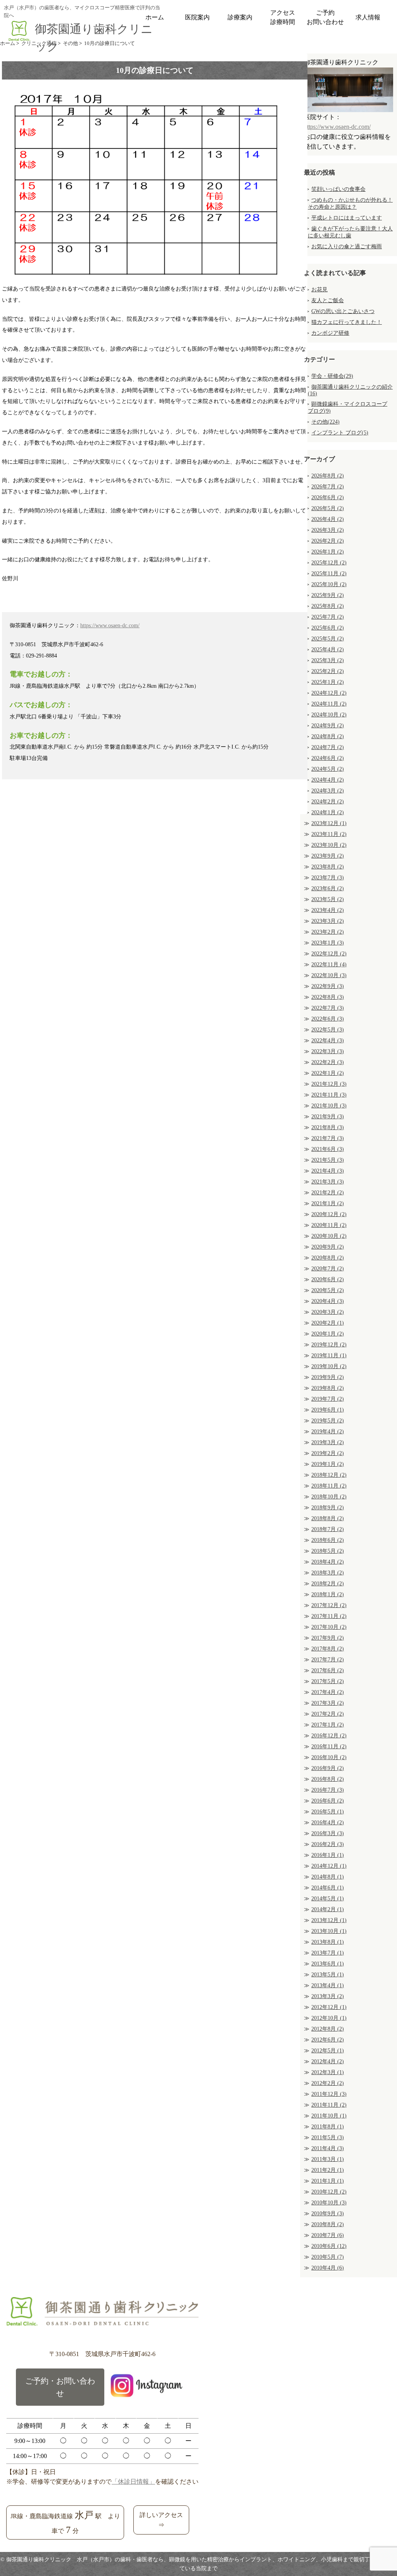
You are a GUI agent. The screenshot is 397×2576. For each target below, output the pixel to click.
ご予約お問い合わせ (325, 17)
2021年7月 (328, 1138)
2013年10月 (329, 1931)
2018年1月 (328, 1594)
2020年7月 (328, 1269)
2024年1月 (328, 812)
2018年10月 (329, 1497)
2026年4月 (328, 519)
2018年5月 (328, 1551)
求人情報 (368, 17)
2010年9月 (328, 2214)
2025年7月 (328, 617)
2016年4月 (328, 1823)
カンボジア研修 (330, 333)
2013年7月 (328, 1953)
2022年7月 (328, 1008)
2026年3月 (328, 530)
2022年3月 (328, 1051)
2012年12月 (329, 2007)
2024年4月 (328, 780)
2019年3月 (328, 1442)
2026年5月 (328, 508)
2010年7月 (328, 2235)
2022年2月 (328, 1062)
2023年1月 (328, 943)
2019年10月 (329, 1366)
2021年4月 (328, 1171)
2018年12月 (329, 1475)
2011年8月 (328, 2127)
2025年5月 (328, 639)
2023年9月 (328, 856)
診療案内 (240, 17)
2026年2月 (328, 541)
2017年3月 (328, 1703)
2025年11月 (329, 574)
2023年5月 (328, 899)
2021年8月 (328, 1127)
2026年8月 (328, 476)
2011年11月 (329, 2105)
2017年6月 (328, 1670)
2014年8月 (328, 1877)
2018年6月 (328, 1540)
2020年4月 (328, 1301)
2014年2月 (328, 1909)
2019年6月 (328, 1410)
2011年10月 (329, 2116)
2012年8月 (328, 2029)
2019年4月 (328, 1432)
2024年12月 (329, 693)
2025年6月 (328, 628)
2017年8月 (328, 1649)
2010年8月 (328, 2224)
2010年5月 (328, 2257)
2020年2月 (328, 1323)
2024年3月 (328, 791)
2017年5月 (328, 1681)
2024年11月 (329, 704)
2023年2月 (328, 932)
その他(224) (325, 422)
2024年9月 (328, 726)
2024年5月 (328, 769)
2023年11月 (329, 834)
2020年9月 (328, 1247)
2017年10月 (329, 1627)
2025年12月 (329, 563)
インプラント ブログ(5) (340, 433)
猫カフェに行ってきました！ (347, 322)
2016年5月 (328, 1812)
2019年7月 (328, 1399)
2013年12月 (329, 1920)
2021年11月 (329, 1095)
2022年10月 (329, 975)
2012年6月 (328, 2040)
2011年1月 (328, 2181)
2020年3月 (328, 1312)
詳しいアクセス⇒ (161, 2520)
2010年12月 (329, 2192)
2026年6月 (328, 497)
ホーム (155, 17)
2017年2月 (328, 1714)
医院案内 (197, 17)
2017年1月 (328, 1725)
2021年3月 (328, 1182)
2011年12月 (329, 2094)
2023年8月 (328, 867)
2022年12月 (329, 954)
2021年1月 (328, 1203)
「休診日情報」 (133, 2482)
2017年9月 (328, 1638)
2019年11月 (329, 1355)
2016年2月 (328, 1844)
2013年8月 (328, 1942)
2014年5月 (328, 1899)
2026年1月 (328, 552)
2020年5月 (328, 1290)
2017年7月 (328, 1660)
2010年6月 (329, 2246)
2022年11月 (329, 964)
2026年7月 (328, 487)
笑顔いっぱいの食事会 (338, 189)
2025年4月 (328, 650)
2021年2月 (328, 1193)
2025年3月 (328, 660)
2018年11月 (329, 1486)
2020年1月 (328, 1334)
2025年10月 (329, 584)
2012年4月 (328, 2061)
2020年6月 (328, 1279)
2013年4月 (328, 1985)
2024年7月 (328, 747)
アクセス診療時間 (283, 17)
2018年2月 (328, 1584)
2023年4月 (328, 910)
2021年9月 (328, 1117)
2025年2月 (328, 671)
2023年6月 (328, 888)
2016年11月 (329, 1746)
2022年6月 (328, 1019)
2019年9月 (328, 1377)
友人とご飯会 (328, 300)
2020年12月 (329, 1214)
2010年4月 (328, 2268)
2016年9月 (328, 1768)
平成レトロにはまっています (347, 218)
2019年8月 (328, 1388)
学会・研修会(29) (332, 376)
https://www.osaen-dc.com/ (110, 625)
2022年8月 (328, 997)
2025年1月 (328, 682)
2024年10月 (329, 715)
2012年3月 (328, 2072)
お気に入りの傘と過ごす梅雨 (347, 247)
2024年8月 (328, 736)
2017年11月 (329, 1616)
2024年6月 (328, 758)
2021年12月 (329, 1084)
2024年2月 (328, 802)
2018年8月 (328, 1518)
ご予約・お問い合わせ (60, 2387)
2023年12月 (329, 823)
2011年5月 (328, 2137)
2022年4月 (328, 1041)
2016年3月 (328, 1833)
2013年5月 (328, 1975)
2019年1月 (328, 1464)
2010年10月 (329, 2203)
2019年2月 (328, 1453)
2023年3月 (328, 921)
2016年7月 (328, 1790)
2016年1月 (328, 1855)
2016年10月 (329, 1757)
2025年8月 (328, 606)
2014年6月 (328, 1888)
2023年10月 (329, 845)
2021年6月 (328, 1149)
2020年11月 (329, 1225)
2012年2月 (328, 2083)
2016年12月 (329, 1736)
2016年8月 (328, 1779)
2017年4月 (328, 1692)
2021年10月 (329, 1106)
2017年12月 (329, 1605)
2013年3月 (328, 1996)
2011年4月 (328, 2148)
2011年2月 (328, 2170)
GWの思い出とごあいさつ (343, 311)
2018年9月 (328, 1508)
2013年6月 (328, 1964)
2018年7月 (328, 1529)
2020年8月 (328, 1258)
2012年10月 (329, 2018)
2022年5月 (328, 1030)
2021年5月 (328, 1160)
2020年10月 (329, 1236)
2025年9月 (328, 595)
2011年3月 (328, 2159)
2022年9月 (328, 986)
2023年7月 (328, 878)
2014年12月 (329, 1866)
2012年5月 (328, 2051)
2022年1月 (328, 1073)
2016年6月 (328, 1801)
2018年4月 (328, 1562)
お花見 (319, 290)
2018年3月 (328, 1573)
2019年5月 (328, 1421)
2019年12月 (329, 1345)
